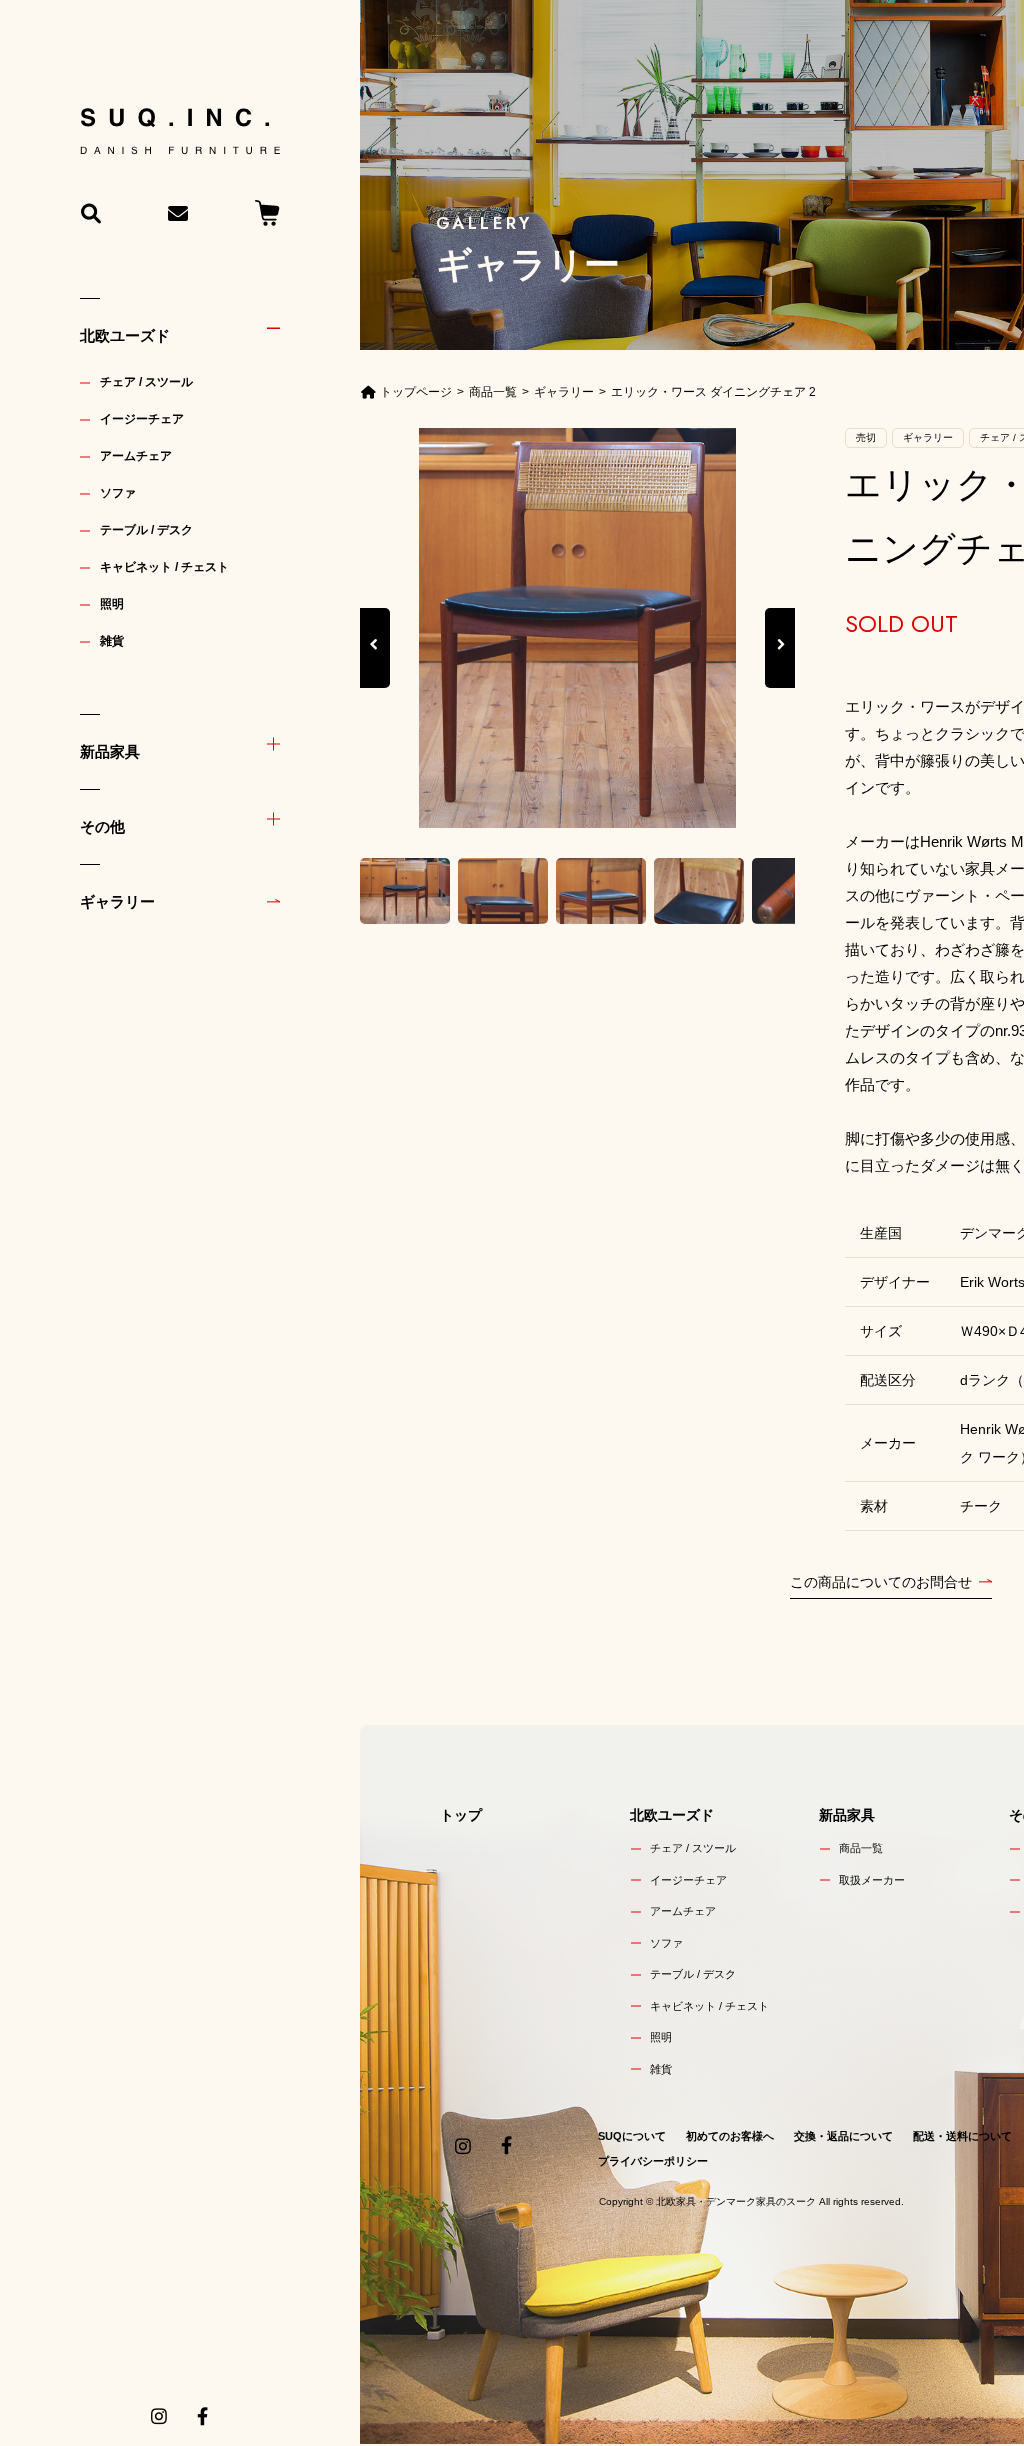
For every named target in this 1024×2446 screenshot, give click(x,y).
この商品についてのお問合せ (881, 1582)
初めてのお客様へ (730, 2136)
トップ (461, 1815)
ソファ (118, 493)
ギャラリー (117, 901)
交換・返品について (843, 2136)
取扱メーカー (872, 1880)
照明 (112, 604)
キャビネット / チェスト (164, 567)
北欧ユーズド (125, 335)
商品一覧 (861, 1848)
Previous (375, 666)
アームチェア (136, 456)
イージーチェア (142, 419)
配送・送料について (962, 2136)
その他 (102, 826)
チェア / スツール (146, 382)
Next (780, 666)
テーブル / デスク (146, 530)
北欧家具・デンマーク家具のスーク (736, 2201)
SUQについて (632, 2136)
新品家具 (110, 751)
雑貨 (112, 641)
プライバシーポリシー (653, 2161)
